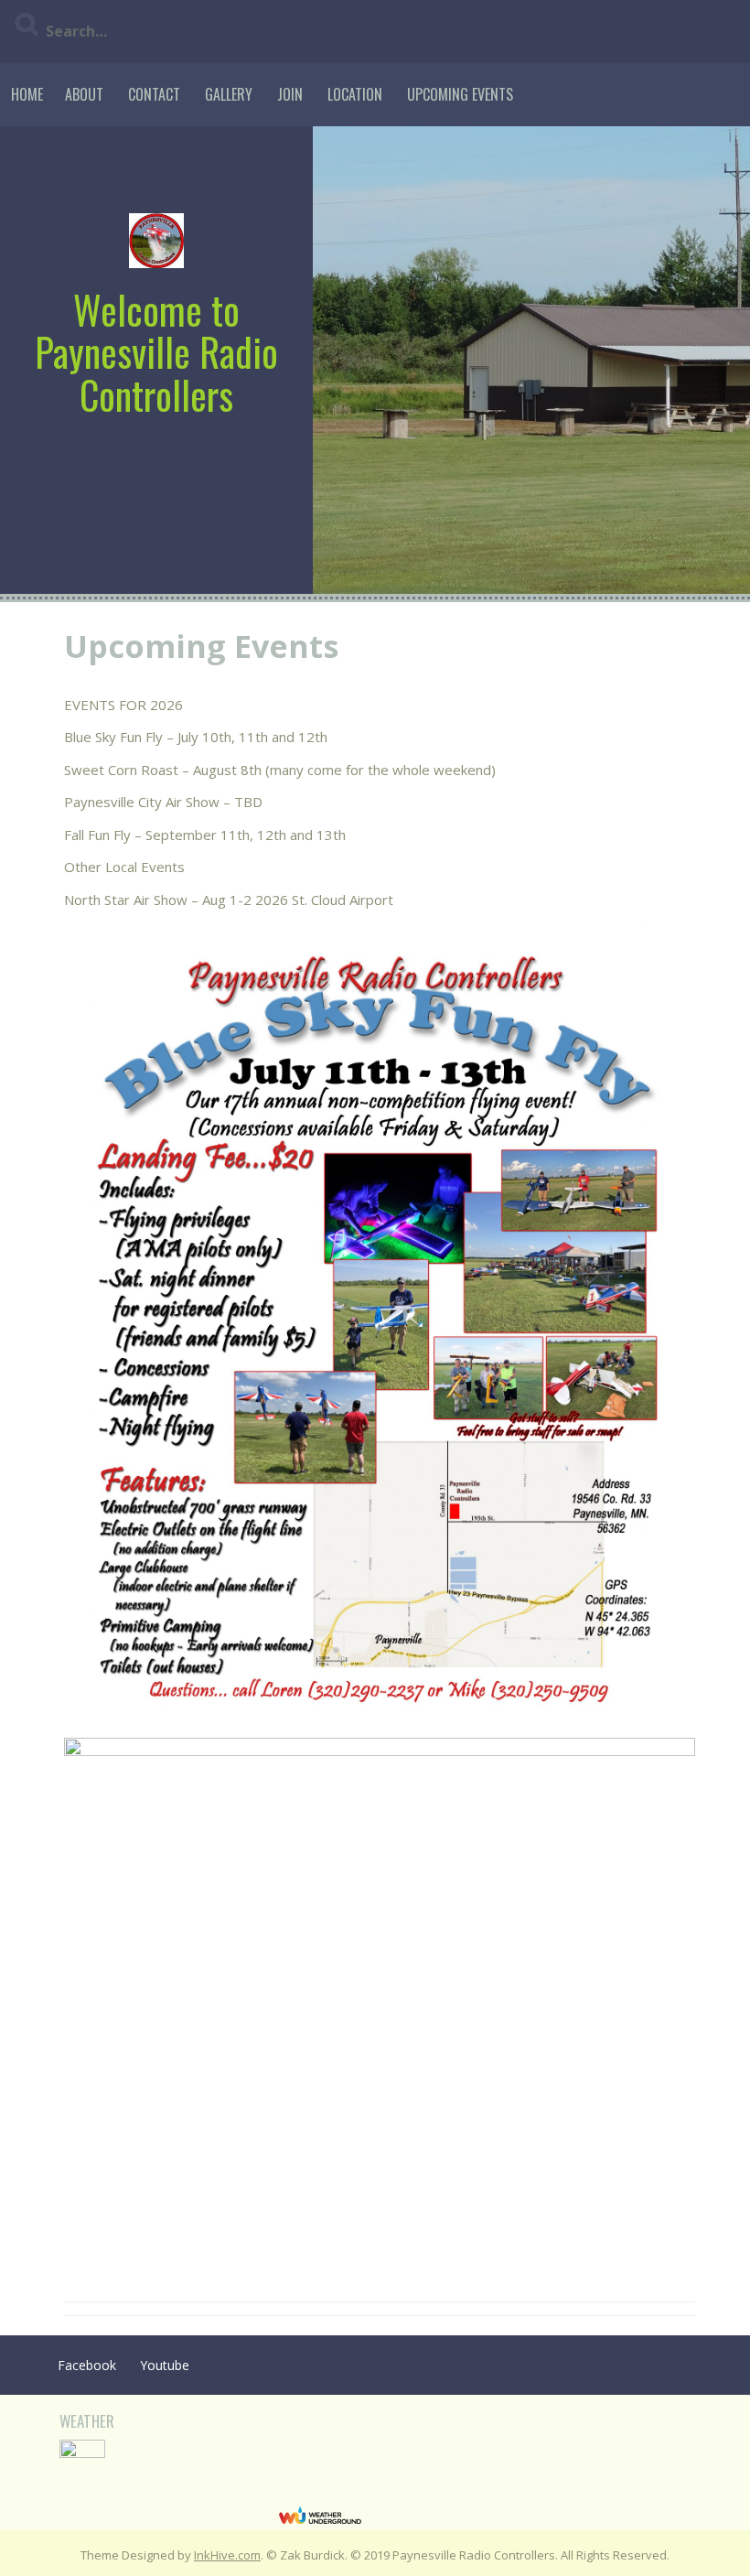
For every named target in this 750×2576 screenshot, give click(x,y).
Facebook (87, 2365)
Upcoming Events (460, 94)
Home (27, 94)
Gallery (229, 94)
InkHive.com (227, 2555)
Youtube (165, 2365)
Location (355, 94)
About (84, 94)
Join (290, 94)
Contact (154, 94)
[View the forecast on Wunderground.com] (320, 2515)
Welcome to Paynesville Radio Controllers (156, 351)
